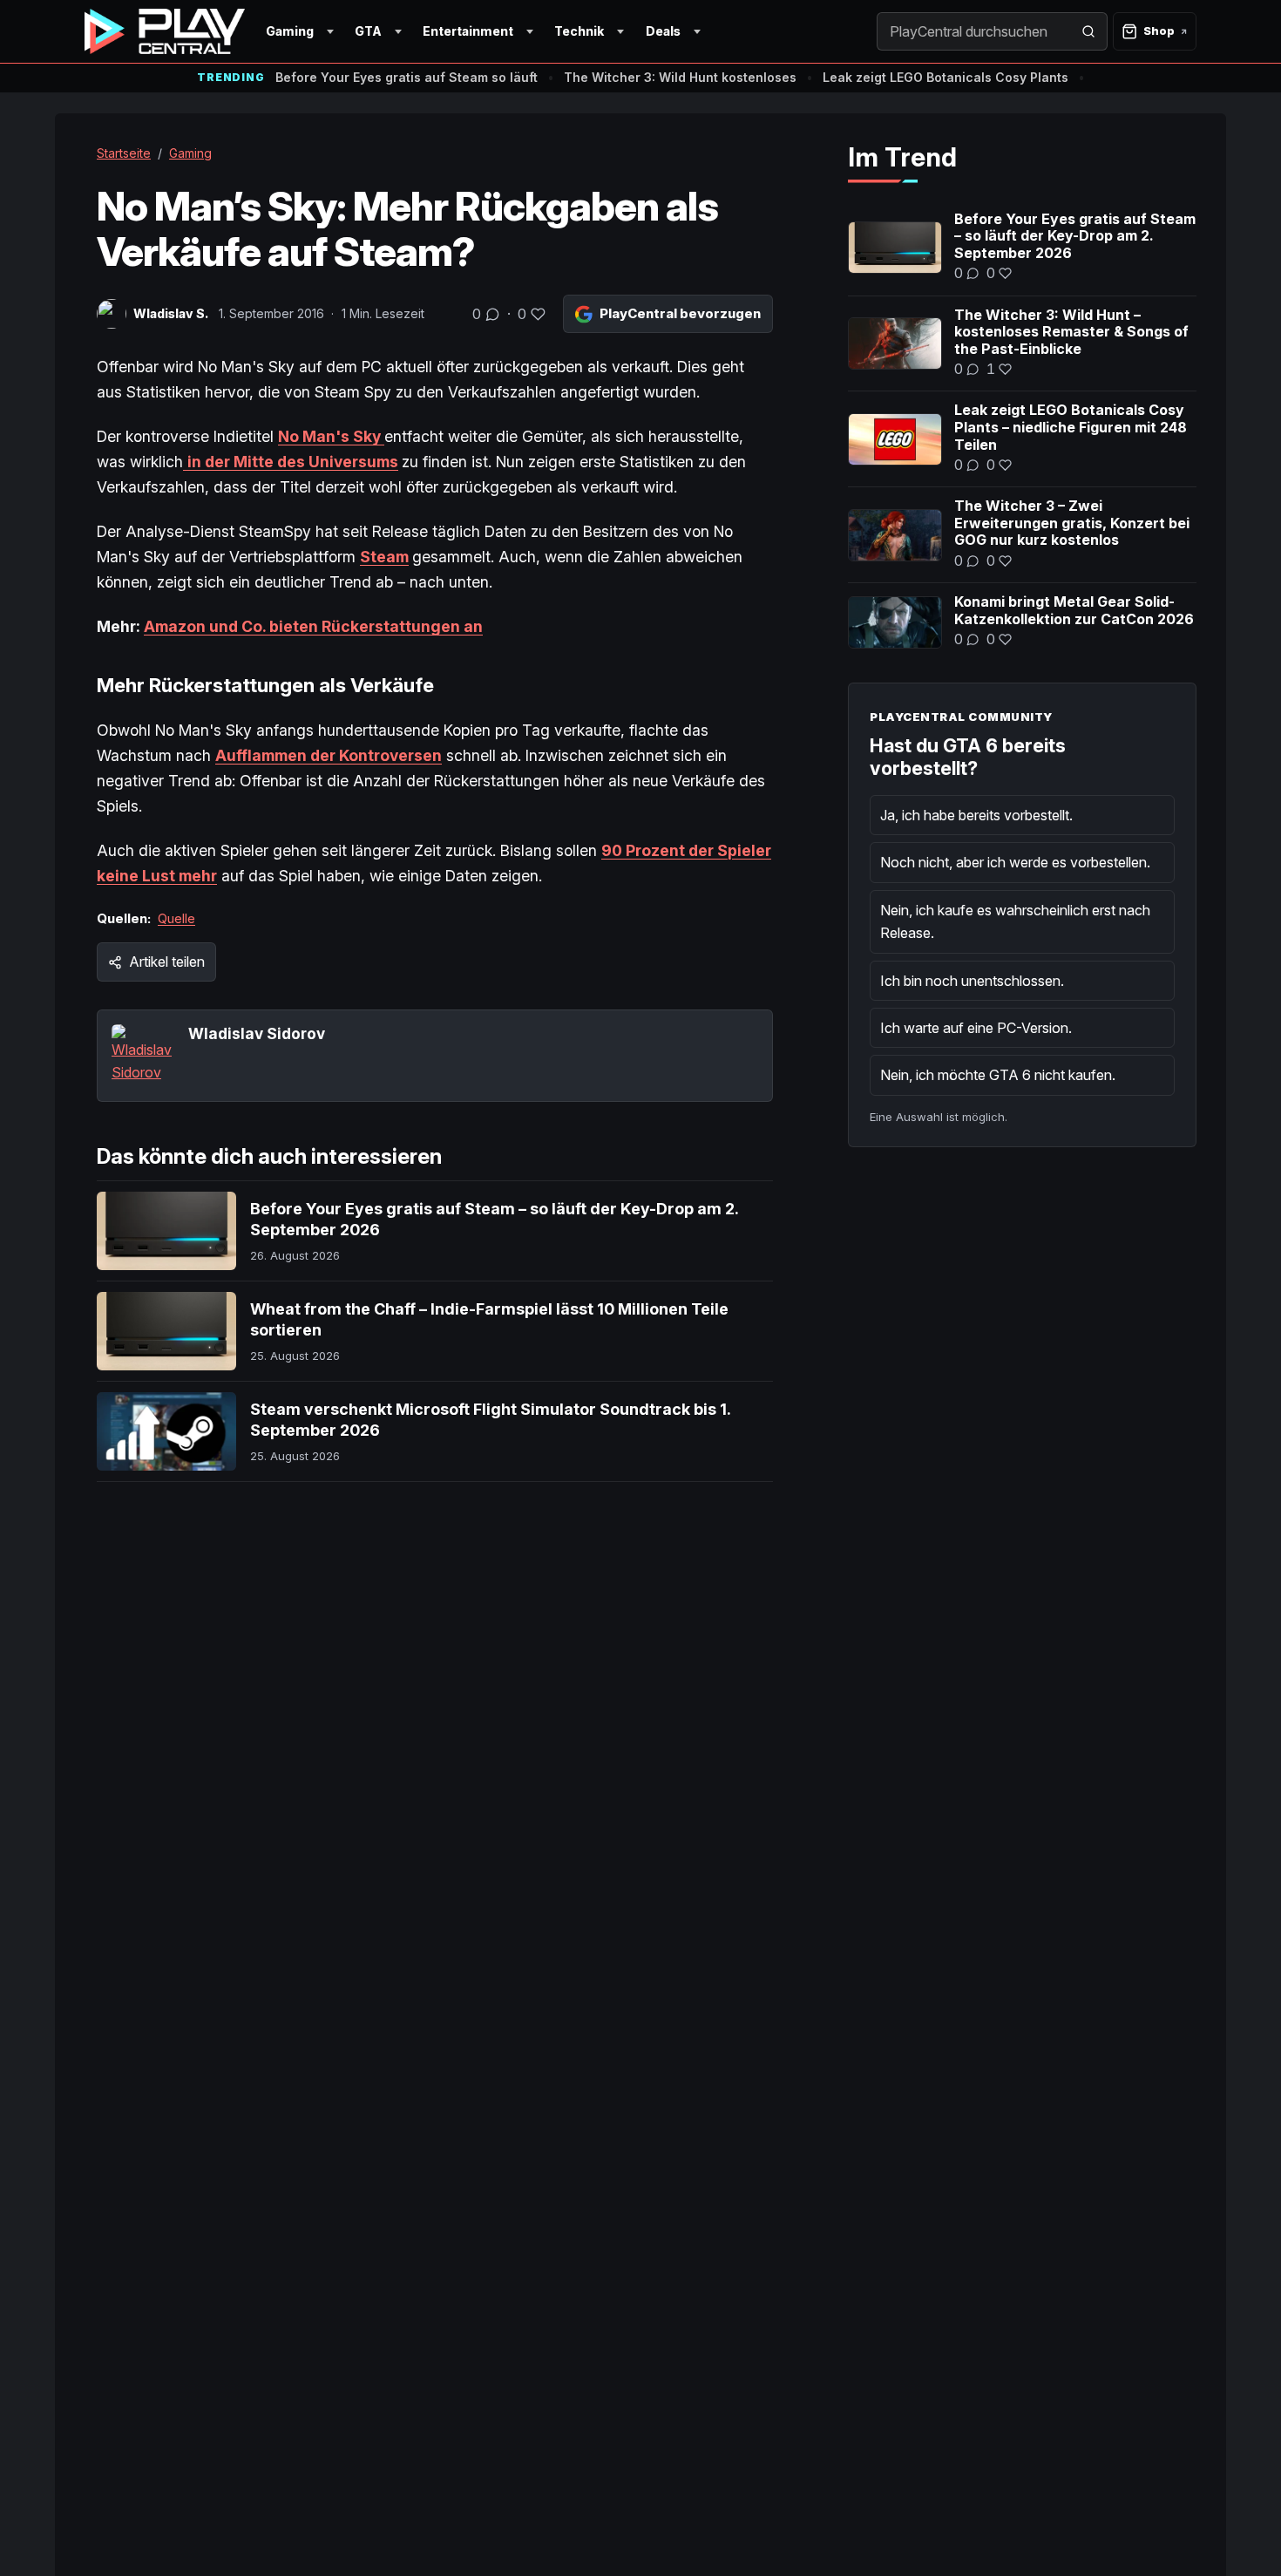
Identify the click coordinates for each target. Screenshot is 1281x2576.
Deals (663, 31)
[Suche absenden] (1088, 31)
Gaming (290, 31)
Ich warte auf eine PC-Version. (976, 1028)
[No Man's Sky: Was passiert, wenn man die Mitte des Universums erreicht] (185, 462)
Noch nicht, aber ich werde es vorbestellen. (1015, 862)
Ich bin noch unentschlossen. (972, 981)
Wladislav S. (171, 313)
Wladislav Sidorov (257, 1033)
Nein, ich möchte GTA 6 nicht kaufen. (998, 1075)
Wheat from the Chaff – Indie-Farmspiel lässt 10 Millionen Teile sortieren (489, 1319)
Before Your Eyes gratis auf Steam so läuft (407, 77)
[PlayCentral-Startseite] (165, 31)
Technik (579, 31)
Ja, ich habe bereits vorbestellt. (976, 815)
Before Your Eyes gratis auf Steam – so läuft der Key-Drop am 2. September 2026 (494, 1219)
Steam (384, 557)
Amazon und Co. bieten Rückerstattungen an (313, 626)
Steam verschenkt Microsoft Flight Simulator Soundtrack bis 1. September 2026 (490, 1420)
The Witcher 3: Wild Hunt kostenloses (680, 77)
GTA (368, 31)
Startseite (124, 153)
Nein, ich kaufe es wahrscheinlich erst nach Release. (1015, 921)
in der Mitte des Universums (293, 462)
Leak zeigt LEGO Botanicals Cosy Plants (945, 77)
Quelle (176, 918)
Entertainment (468, 31)
